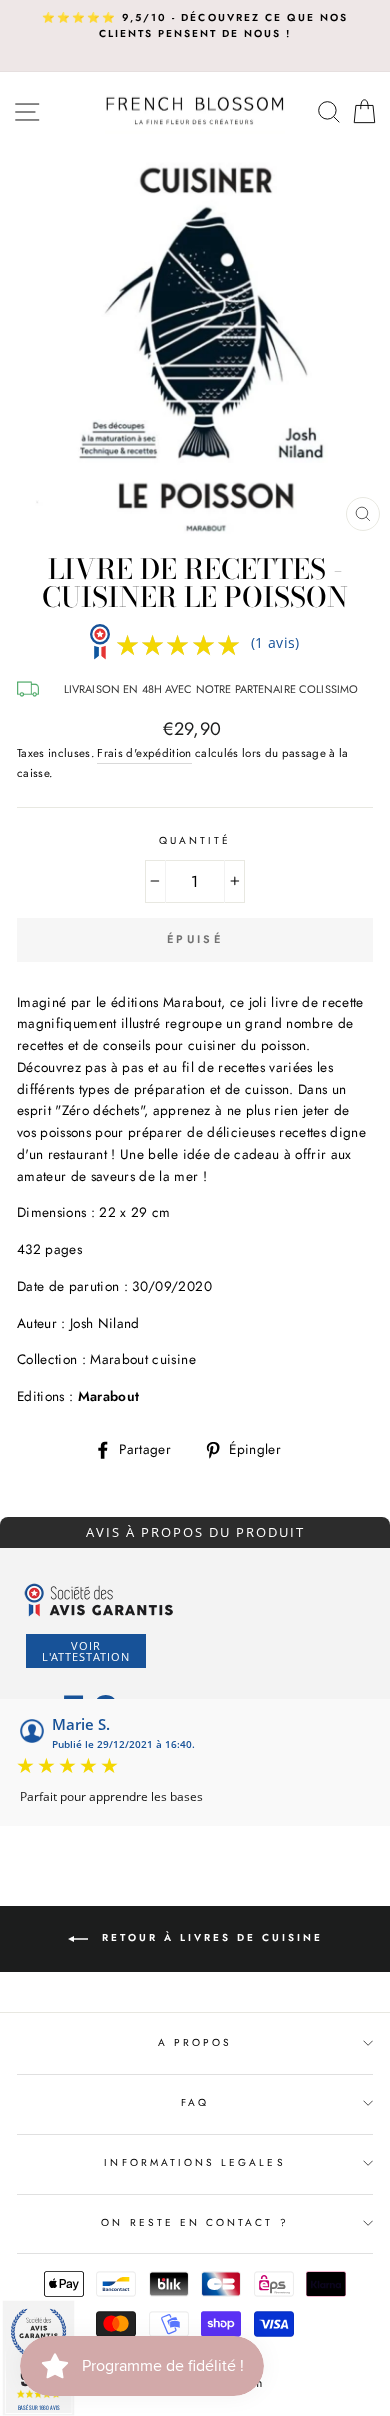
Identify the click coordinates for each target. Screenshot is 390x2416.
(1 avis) (275, 642)
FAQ (195, 2102)
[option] (195, 26)
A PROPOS (195, 2042)
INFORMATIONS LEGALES (194, 2162)
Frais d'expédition (144, 753)
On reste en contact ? (194, 2222)
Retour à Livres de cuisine (209, 1937)
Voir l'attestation (86, 1651)
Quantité (195, 840)
